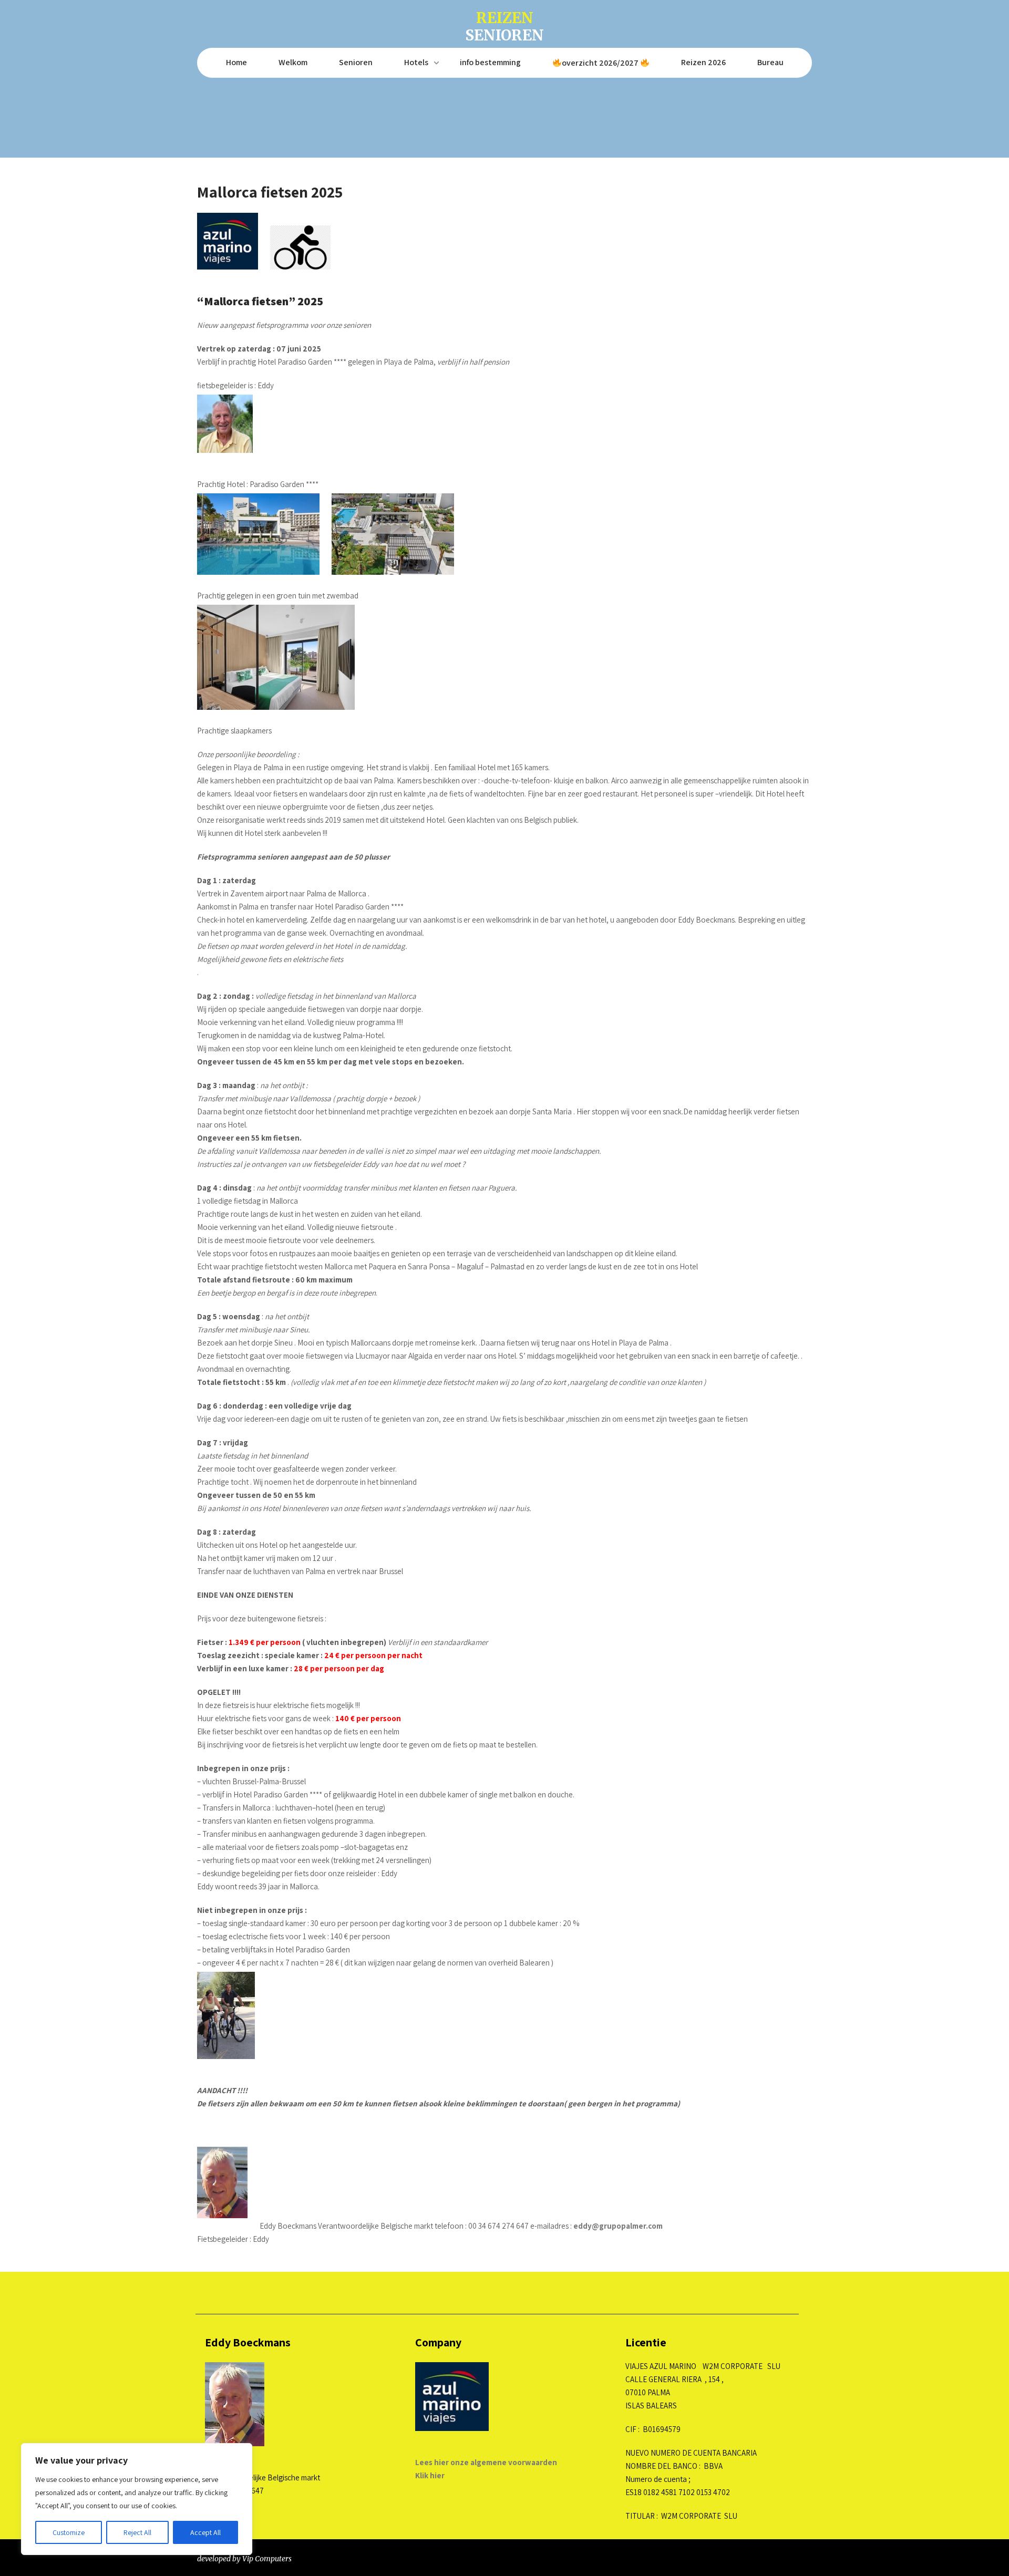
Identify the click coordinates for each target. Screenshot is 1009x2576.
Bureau (770, 62)
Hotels (416, 62)
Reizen (504, 25)
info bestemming (490, 62)
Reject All (137, 2532)
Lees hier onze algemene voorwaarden (486, 2462)
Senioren (356, 62)
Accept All (205, 2532)
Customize (69, 2532)
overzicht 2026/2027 (601, 63)
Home (236, 62)
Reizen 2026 (703, 62)
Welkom (293, 62)
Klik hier (430, 2475)
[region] (137, 2499)
